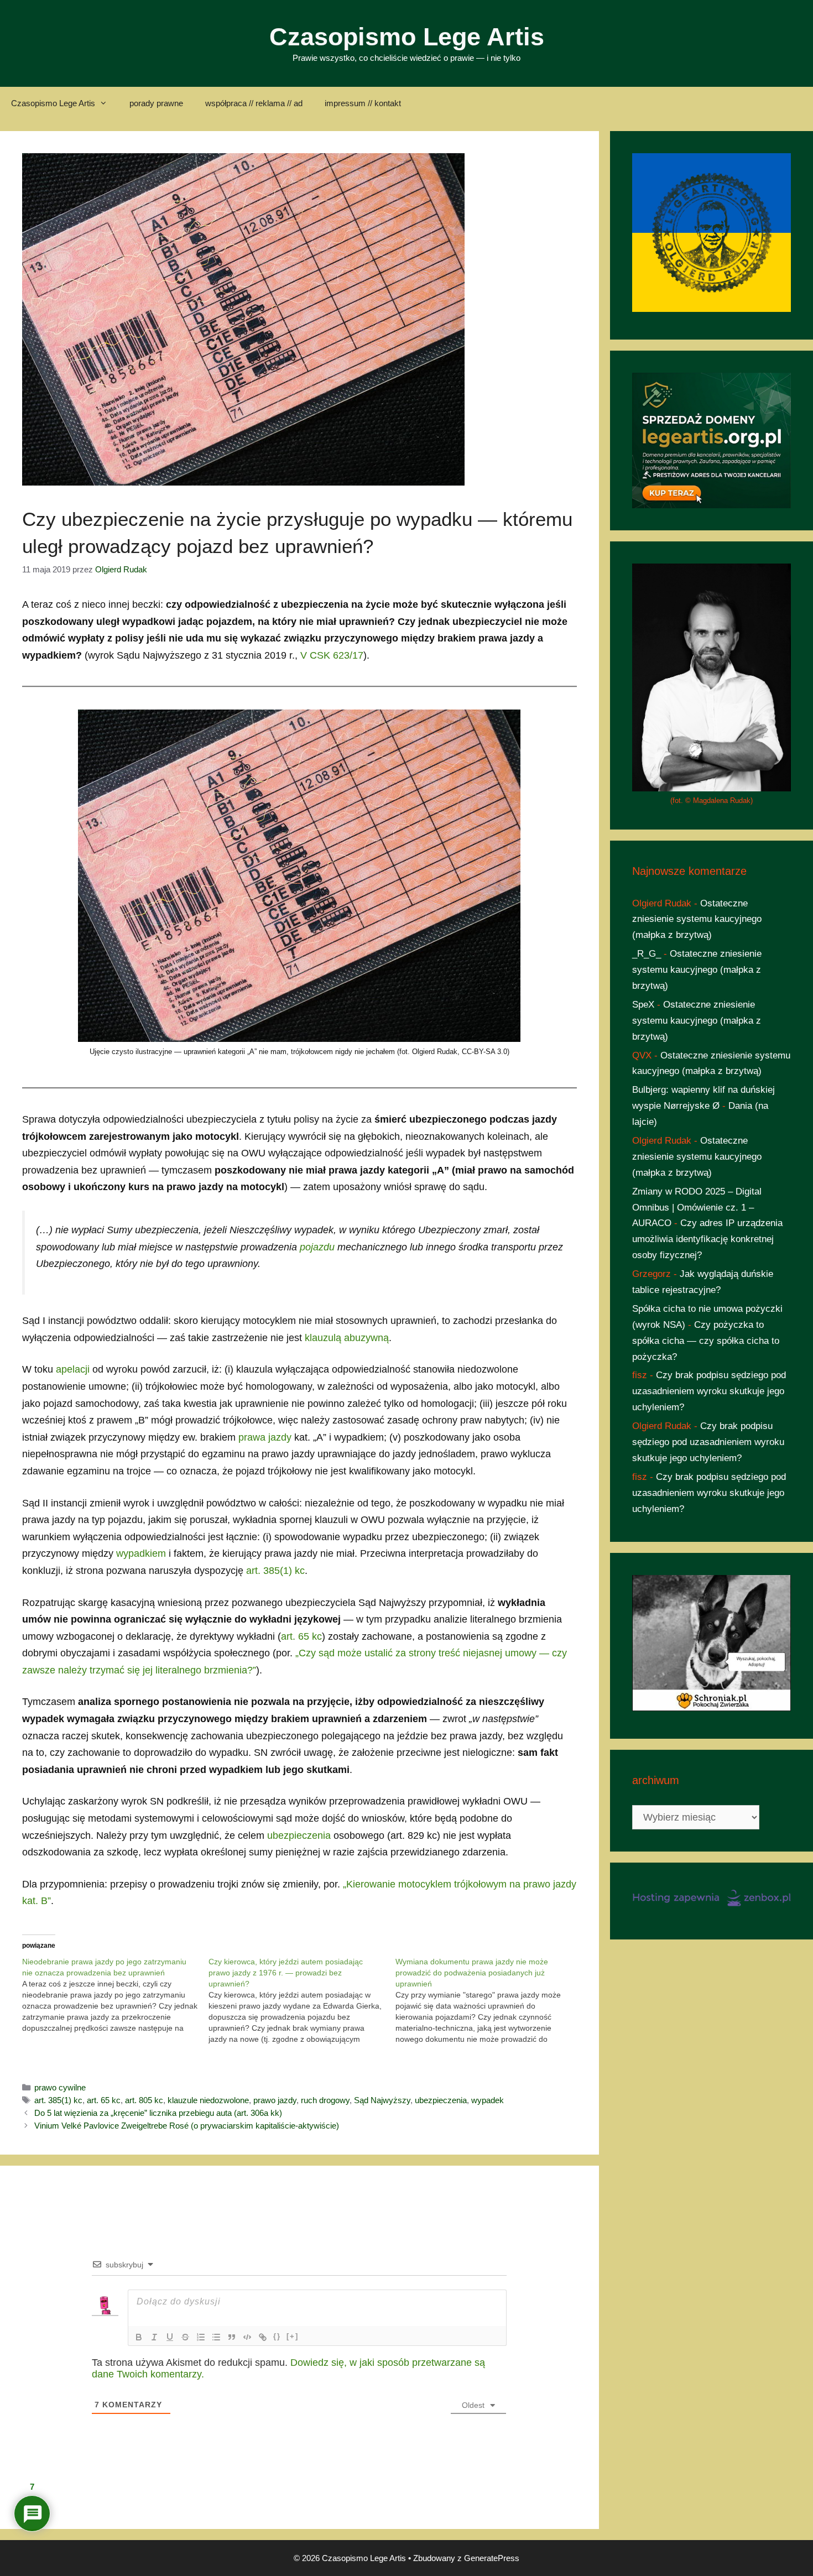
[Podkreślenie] (170, 2337)
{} (277, 2336)
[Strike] (185, 2337)
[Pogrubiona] (139, 2337)
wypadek (488, 2100)
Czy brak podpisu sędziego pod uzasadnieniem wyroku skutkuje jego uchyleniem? (709, 1391)
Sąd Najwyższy (382, 2100)
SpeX (643, 1005)
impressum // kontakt (363, 103)
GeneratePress (492, 2558)
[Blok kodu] (247, 2337)
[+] (293, 2336)
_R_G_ (647, 954)
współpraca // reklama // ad (254, 103)
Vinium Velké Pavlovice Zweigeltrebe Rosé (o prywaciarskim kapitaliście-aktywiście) (187, 2126)
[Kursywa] (154, 2337)
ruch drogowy (325, 2100)
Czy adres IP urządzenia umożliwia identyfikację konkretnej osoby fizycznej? (707, 1239)
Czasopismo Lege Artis (407, 37)
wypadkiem (141, 1553)
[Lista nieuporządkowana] (216, 2337)
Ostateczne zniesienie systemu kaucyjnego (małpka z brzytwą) (697, 919)
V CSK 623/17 (332, 655)
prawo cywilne (60, 2087)
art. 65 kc (301, 1636)
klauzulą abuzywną (347, 1338)
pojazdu (317, 1247)
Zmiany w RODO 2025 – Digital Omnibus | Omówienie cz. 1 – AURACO (697, 1208)
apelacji (73, 1369)
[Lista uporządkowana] (201, 2337)
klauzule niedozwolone (208, 2100)
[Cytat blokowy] (232, 2337)
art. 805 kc (144, 2100)
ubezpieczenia (299, 1835)
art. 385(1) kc (275, 1571)
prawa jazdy (265, 1437)
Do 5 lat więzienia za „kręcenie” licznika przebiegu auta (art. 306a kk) (158, 2113)
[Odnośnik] (263, 2337)
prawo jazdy (275, 2100)
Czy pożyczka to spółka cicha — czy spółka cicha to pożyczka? (706, 1341)
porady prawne (156, 103)
